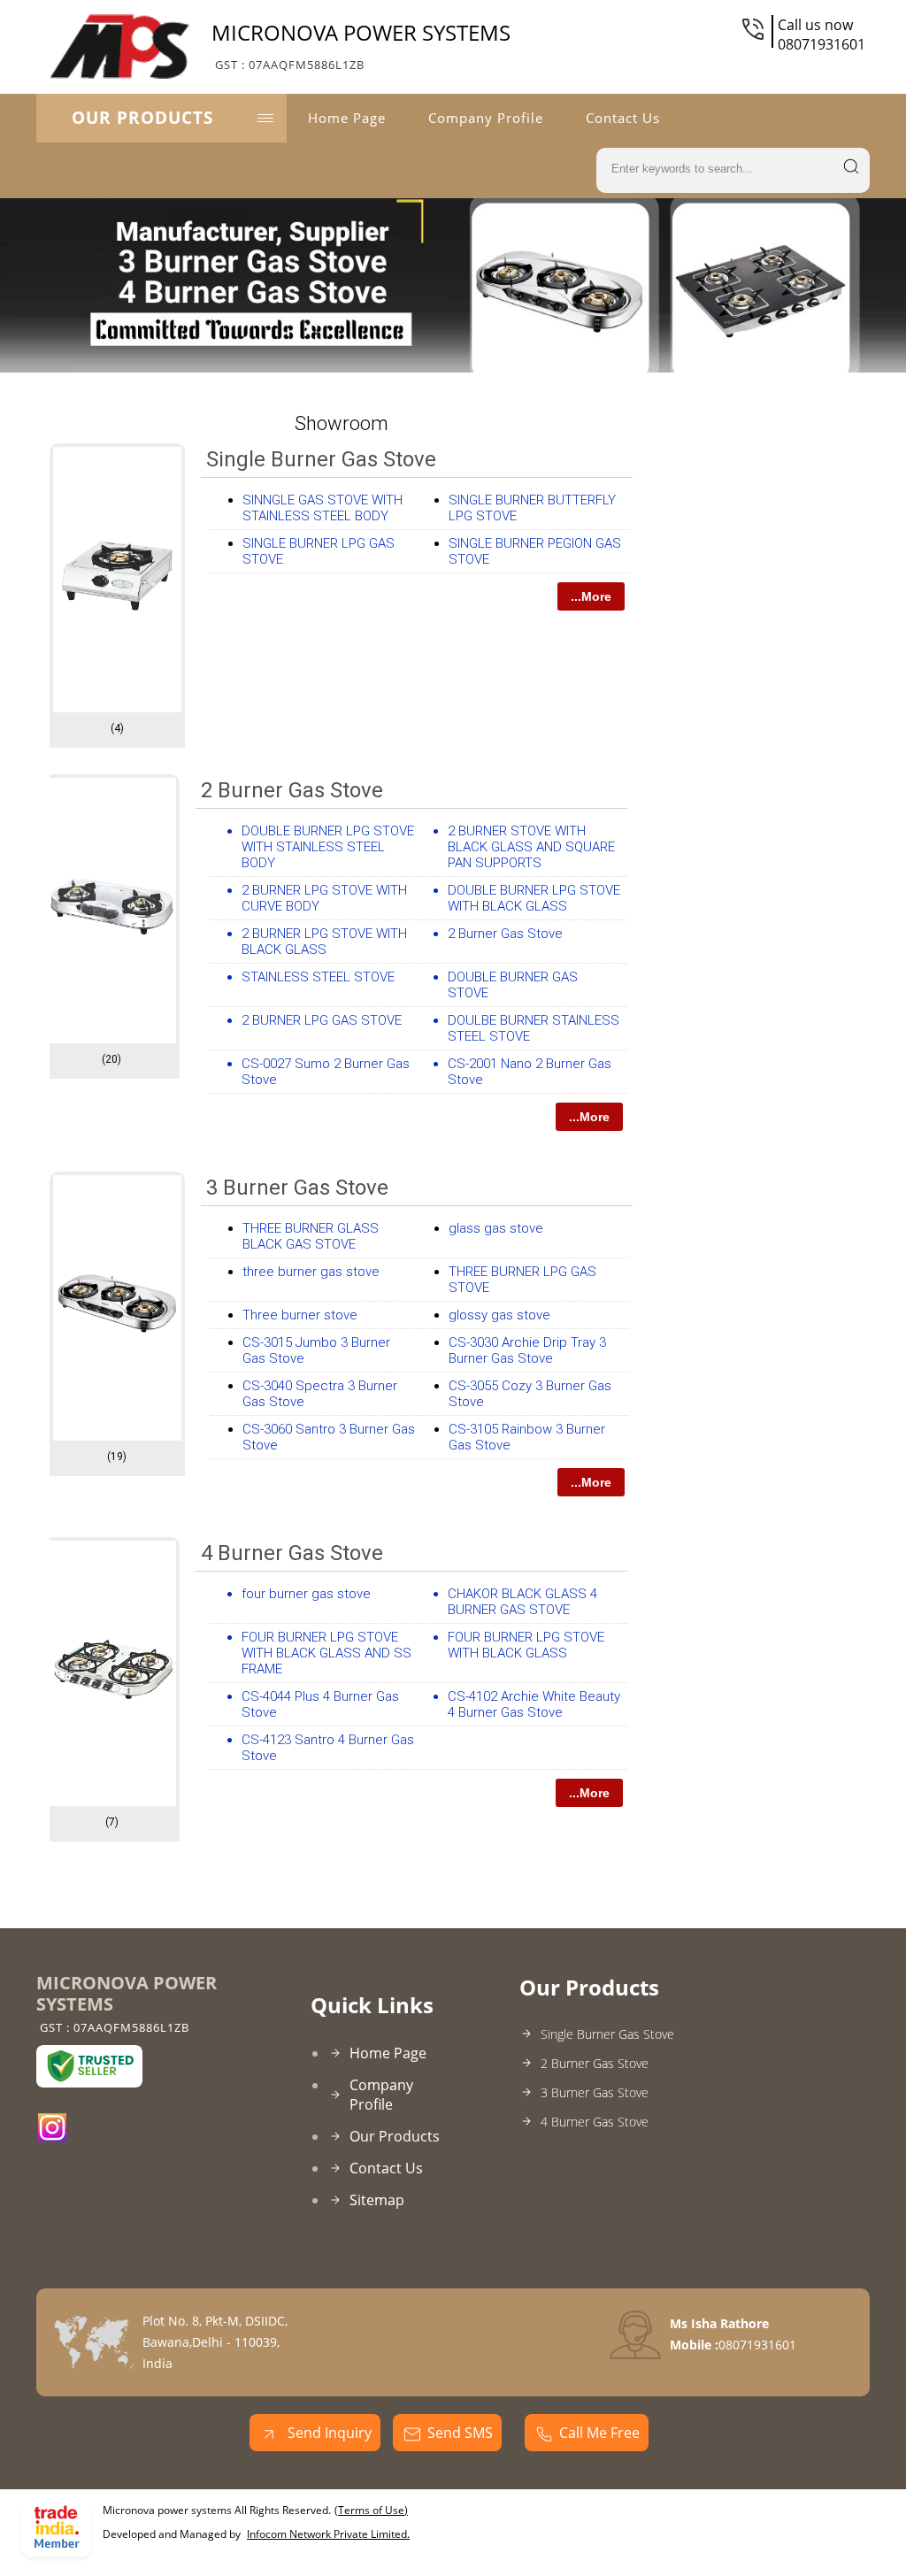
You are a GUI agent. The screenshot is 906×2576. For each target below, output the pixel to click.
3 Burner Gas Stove (297, 1188)
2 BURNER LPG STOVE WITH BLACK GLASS (324, 942)
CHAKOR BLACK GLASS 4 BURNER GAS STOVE (522, 1602)
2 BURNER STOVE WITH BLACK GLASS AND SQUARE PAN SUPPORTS (531, 847)
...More (591, 596)
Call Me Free (599, 2433)
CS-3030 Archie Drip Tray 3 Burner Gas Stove (527, 1350)
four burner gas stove (306, 1594)
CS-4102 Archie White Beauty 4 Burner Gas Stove (534, 1704)
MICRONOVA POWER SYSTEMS (361, 45)
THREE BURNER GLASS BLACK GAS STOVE (311, 1236)
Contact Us (623, 118)
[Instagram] (52, 2136)
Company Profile (486, 118)
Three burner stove (300, 1315)
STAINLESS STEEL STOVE (318, 977)
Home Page (347, 118)
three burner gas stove (311, 1272)
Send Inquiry (328, 2433)
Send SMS (460, 2433)
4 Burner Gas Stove (292, 1553)
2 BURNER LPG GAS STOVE (322, 1020)
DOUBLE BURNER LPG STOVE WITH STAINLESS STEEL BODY (328, 847)
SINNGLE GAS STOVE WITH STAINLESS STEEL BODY (322, 508)
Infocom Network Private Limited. (328, 2534)
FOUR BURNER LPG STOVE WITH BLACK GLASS (526, 1645)
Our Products (142, 118)
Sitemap (377, 2200)
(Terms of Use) (371, 2510)
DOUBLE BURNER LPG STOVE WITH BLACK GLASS (534, 898)
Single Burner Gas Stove (321, 459)
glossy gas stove (499, 1315)
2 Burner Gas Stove (292, 790)
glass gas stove (496, 1228)
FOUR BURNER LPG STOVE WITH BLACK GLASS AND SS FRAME (326, 1653)
